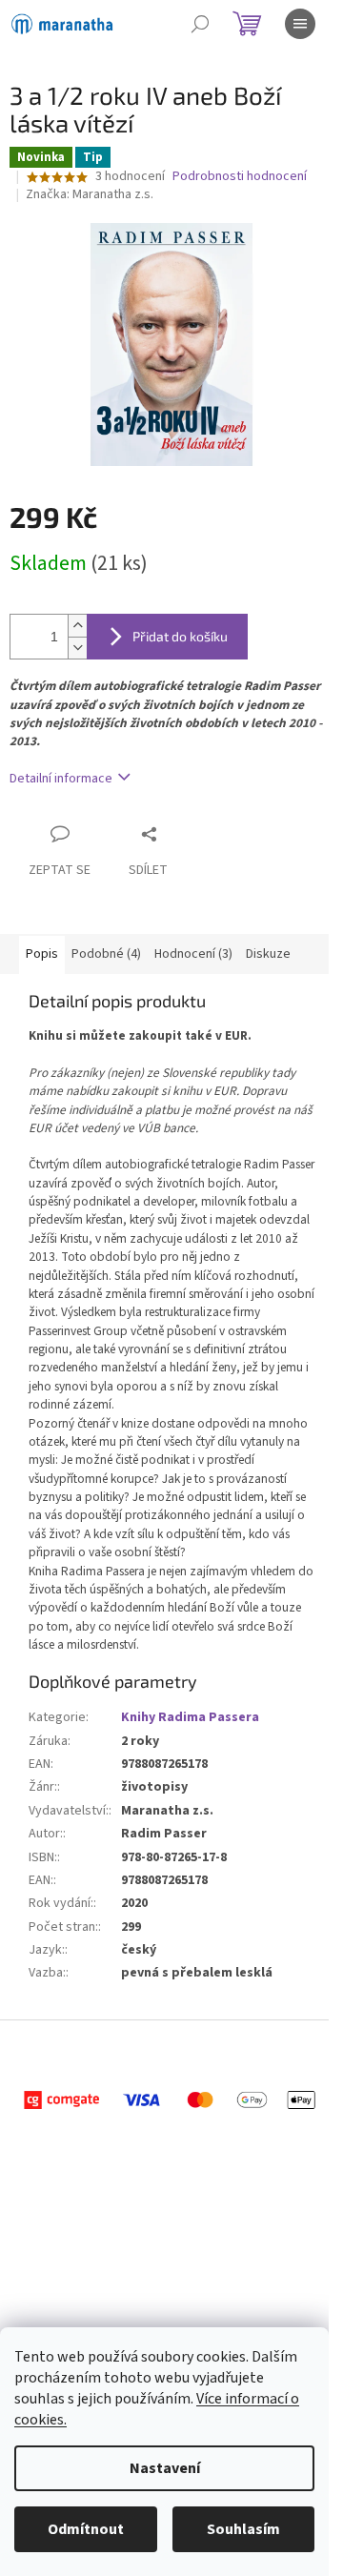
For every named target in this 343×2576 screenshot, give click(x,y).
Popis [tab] (42, 954)
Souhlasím (243, 2529)
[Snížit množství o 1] (77, 648)
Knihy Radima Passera (190, 1717)
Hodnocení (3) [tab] (193, 954)
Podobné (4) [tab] (106, 954)
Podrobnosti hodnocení (240, 177)
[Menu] (300, 24)
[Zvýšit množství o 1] (77, 626)
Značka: (90, 194)
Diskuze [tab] (268, 954)
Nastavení (165, 2468)
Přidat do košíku (180, 636)
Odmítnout (86, 2529)
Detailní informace (61, 779)
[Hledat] (200, 24)
